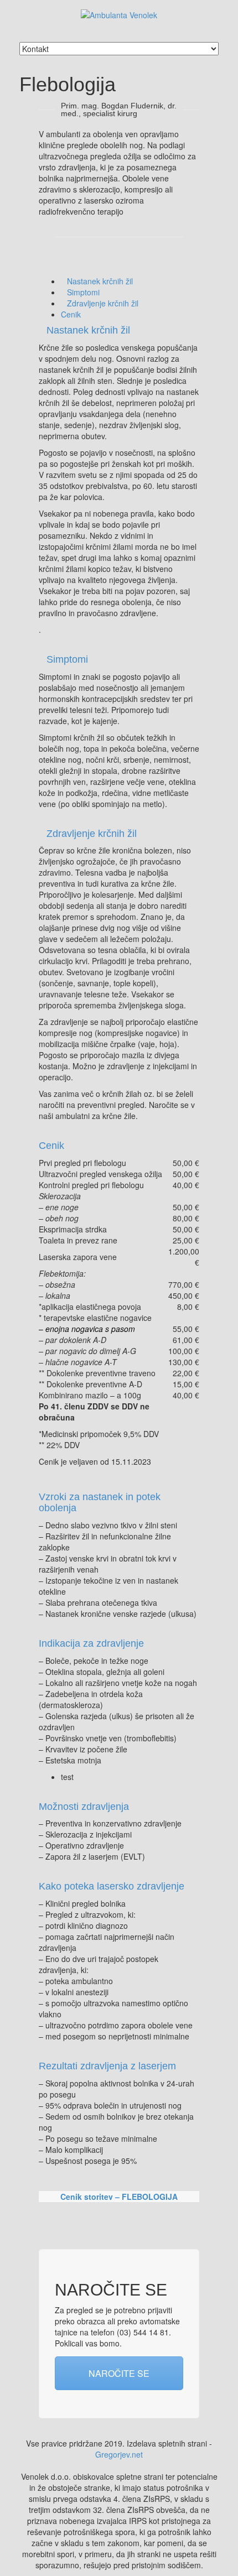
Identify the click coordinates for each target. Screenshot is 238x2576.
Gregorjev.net (119, 2454)
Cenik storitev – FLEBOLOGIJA (119, 2197)
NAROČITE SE (119, 2373)
